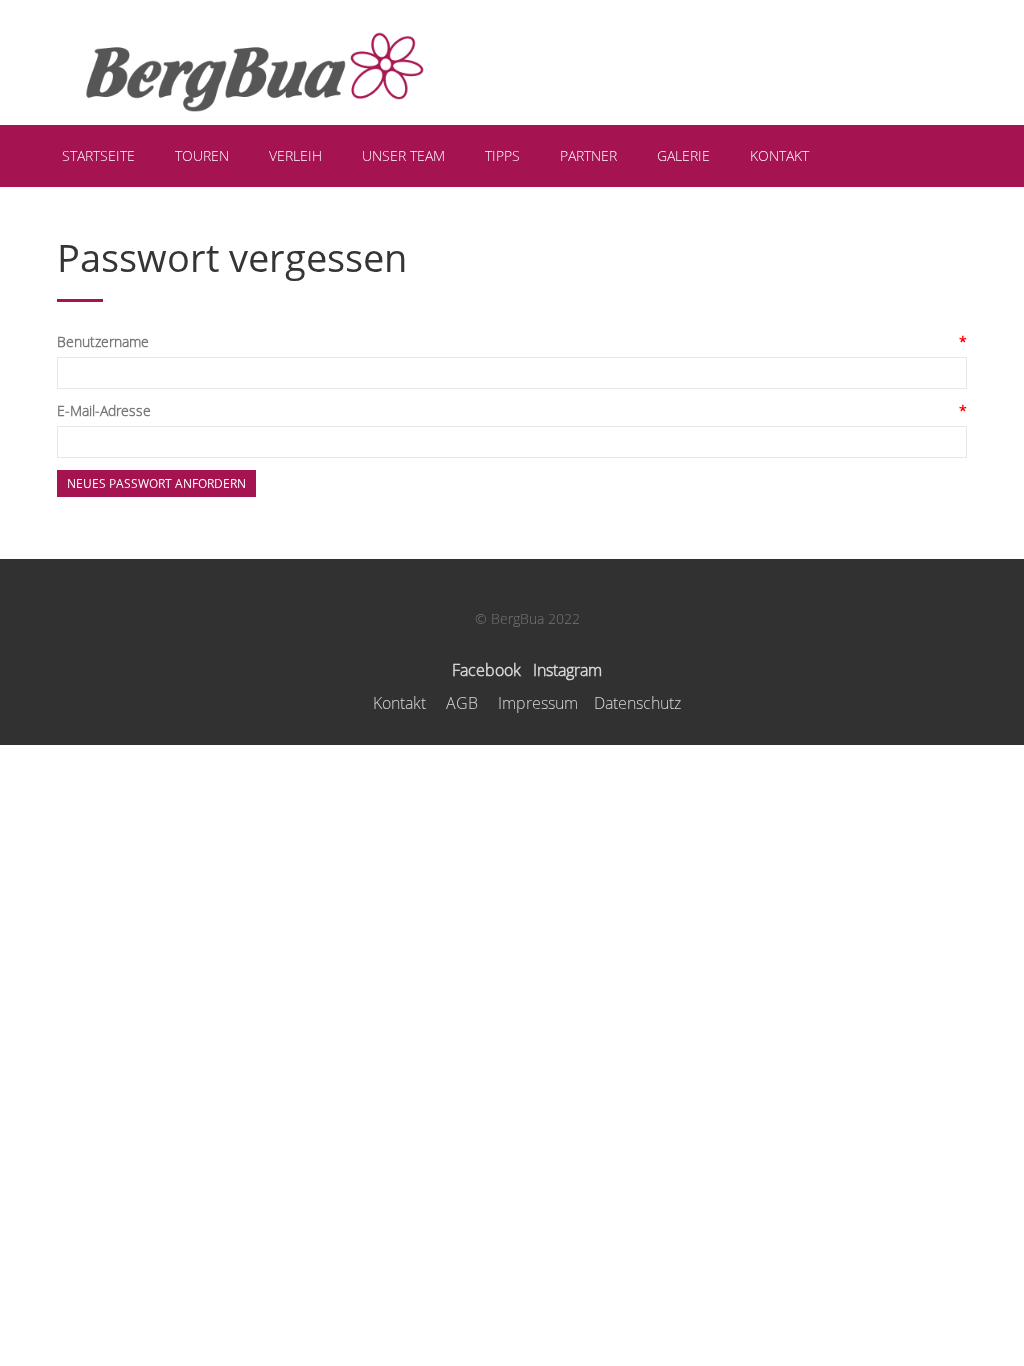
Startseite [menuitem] (98, 155)
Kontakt (399, 703)
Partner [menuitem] (588, 155)
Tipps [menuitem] (502, 155)
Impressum (538, 703)
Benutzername (103, 341)
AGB (462, 703)
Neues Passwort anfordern (156, 483)
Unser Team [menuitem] (403, 155)
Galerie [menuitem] (683, 155)
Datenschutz (637, 703)
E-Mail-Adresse (104, 410)
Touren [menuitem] (202, 155)
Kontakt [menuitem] (779, 155)
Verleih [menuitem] (295, 155)
